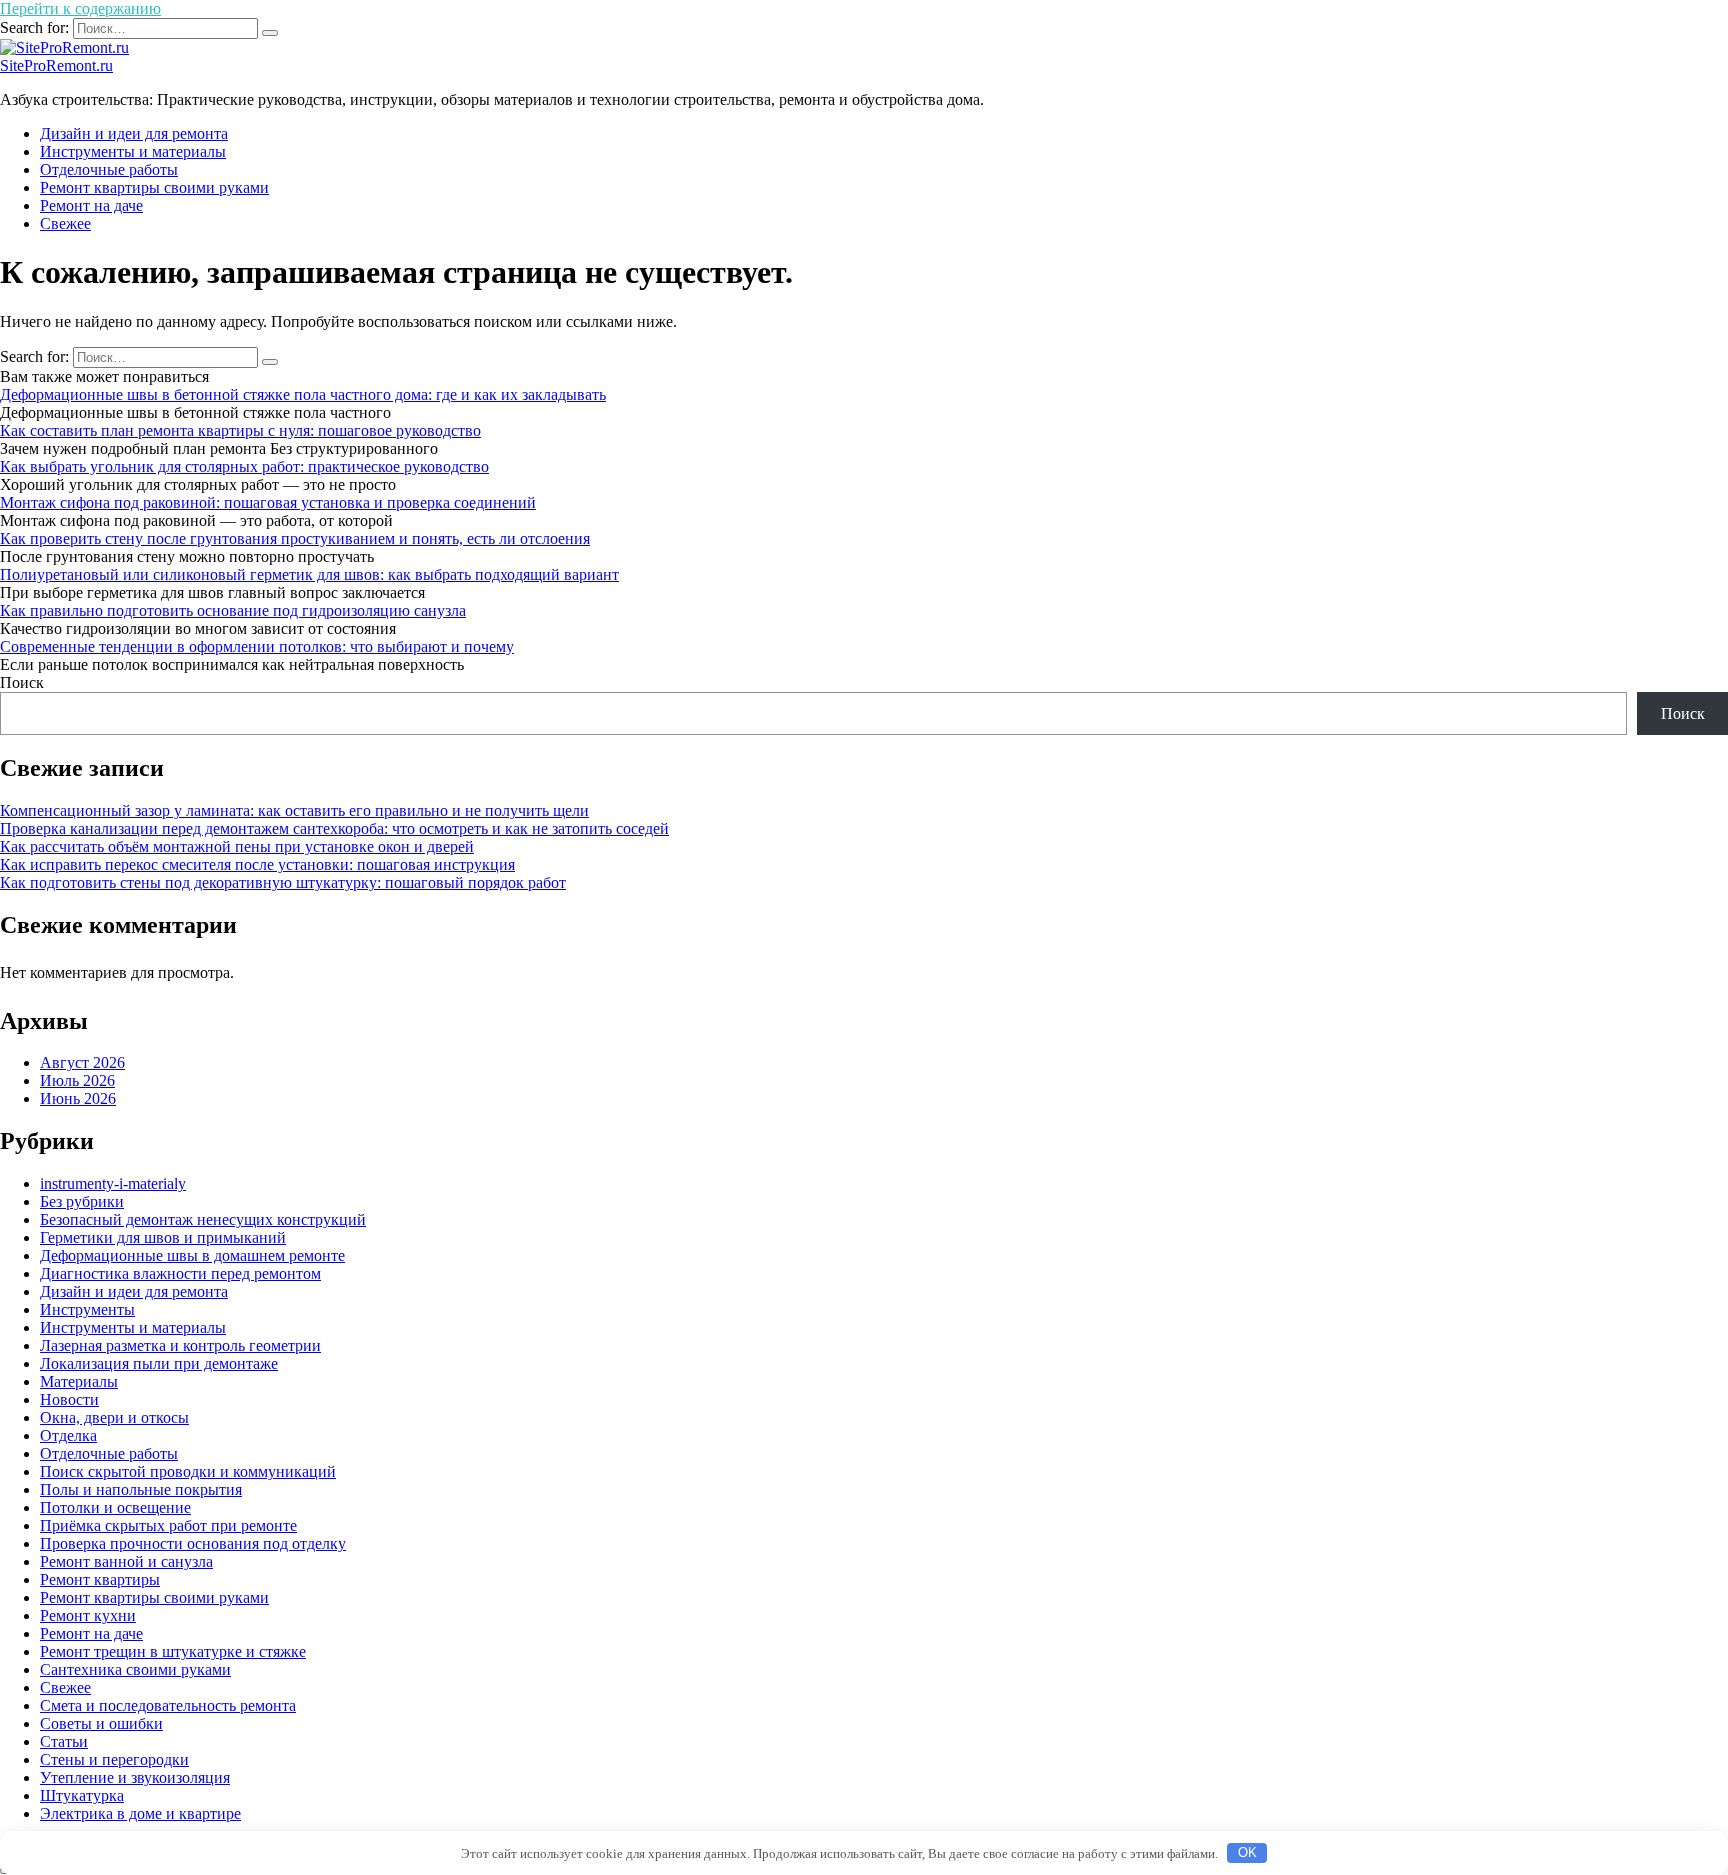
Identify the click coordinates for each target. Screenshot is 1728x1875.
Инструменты (87, 1309)
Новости (69, 1399)
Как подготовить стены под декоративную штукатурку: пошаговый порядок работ (283, 882)
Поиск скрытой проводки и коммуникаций (188, 1471)
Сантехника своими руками (135, 1669)
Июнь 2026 (78, 1098)
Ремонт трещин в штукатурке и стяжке (173, 1651)
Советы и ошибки (101, 1723)
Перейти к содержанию (80, 8)
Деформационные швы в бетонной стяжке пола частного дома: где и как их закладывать (303, 394)
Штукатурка (82, 1795)
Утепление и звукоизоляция (135, 1777)
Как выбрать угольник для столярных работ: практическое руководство (244, 466)
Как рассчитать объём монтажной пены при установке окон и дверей (237, 846)
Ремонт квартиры (100, 1579)
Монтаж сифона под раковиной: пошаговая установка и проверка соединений (268, 502)
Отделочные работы (109, 169)
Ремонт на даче (91, 205)
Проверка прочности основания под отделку (193, 1543)
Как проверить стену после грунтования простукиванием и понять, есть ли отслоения (295, 538)
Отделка (68, 1435)
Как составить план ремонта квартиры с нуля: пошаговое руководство (240, 430)
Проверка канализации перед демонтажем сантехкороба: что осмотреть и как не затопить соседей (334, 828)
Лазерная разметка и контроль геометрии (180, 1345)
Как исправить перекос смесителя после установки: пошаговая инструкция (257, 864)
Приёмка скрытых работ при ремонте (168, 1525)
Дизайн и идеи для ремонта (134, 133)
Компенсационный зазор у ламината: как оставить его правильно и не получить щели (294, 810)
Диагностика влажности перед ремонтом (180, 1273)
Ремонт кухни (88, 1615)
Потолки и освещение (115, 1507)
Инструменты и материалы (133, 151)
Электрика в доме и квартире (140, 1813)
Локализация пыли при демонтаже (159, 1363)
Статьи (64, 1741)
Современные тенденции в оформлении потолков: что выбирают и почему (257, 646)
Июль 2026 (77, 1080)
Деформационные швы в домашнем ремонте (192, 1255)
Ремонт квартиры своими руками (154, 187)
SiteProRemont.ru (56, 65)
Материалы (79, 1381)
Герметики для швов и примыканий (163, 1237)
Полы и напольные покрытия (141, 1489)
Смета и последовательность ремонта (168, 1705)
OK (1247, 1852)
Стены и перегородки (114, 1759)
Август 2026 (82, 1062)
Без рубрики (82, 1201)
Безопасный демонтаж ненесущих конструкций (203, 1219)
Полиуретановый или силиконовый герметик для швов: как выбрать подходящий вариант (309, 574)
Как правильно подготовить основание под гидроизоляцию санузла (233, 610)
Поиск (22, 682)
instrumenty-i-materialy (113, 1183)
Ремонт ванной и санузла (126, 1561)
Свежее (65, 223)
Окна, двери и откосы (114, 1417)
